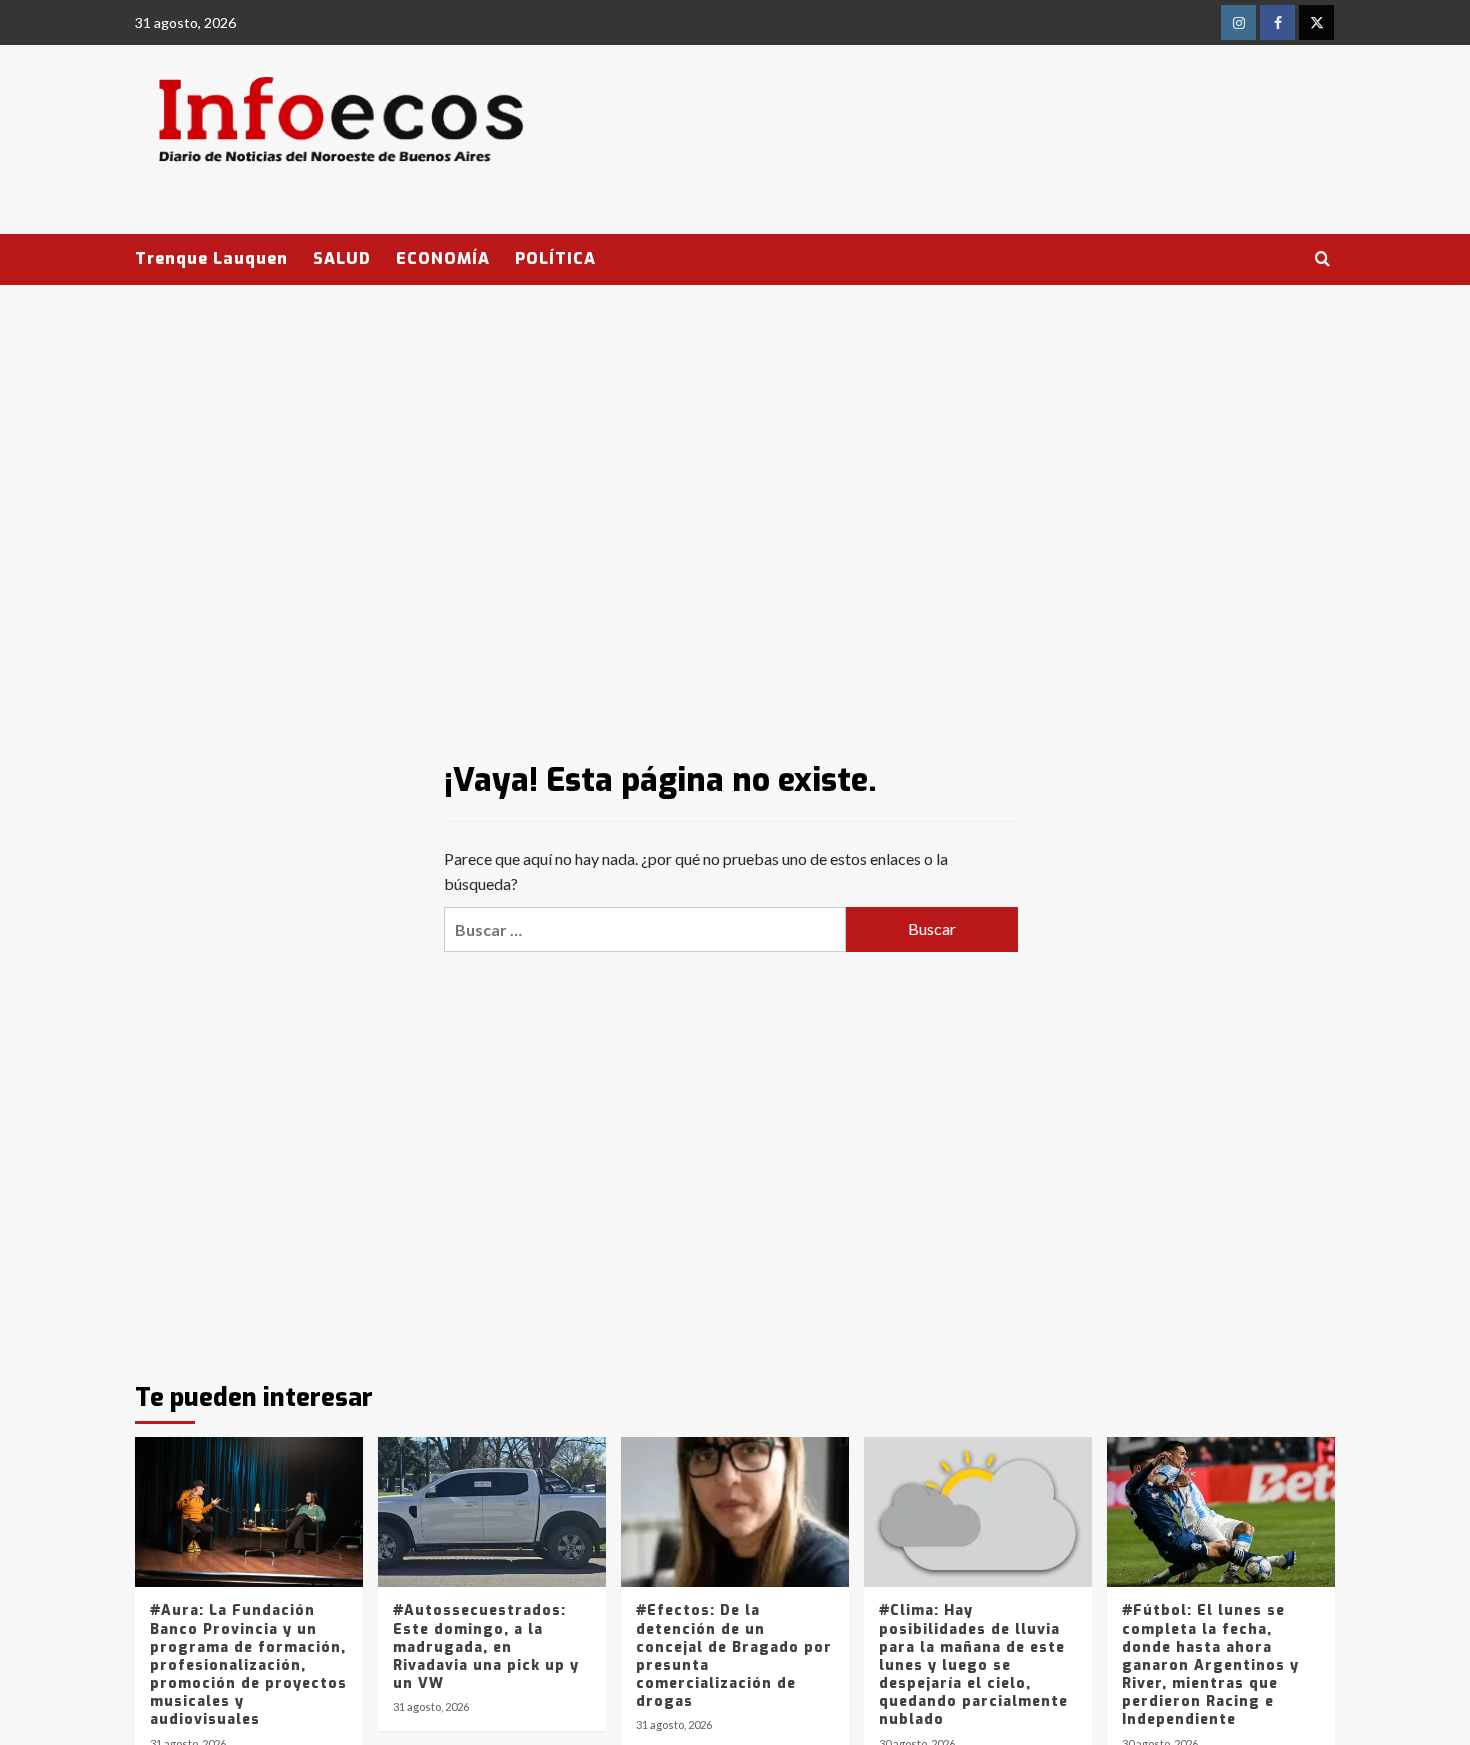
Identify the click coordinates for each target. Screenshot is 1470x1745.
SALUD (342, 258)
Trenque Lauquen (211, 258)
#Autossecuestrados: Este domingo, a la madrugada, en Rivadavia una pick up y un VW (486, 1647)
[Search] (1322, 259)
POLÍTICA (555, 258)
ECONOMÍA (443, 258)
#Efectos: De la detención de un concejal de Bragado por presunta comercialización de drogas (734, 1656)
